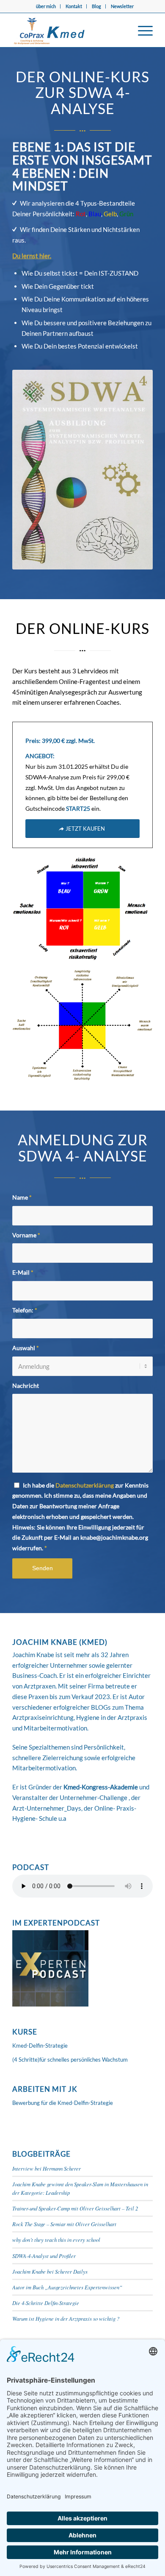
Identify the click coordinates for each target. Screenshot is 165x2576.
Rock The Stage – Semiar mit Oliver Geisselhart (64, 2224)
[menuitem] (46, 6)
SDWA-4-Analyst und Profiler (44, 2256)
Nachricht (26, 1386)
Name (22, 1197)
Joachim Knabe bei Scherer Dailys (50, 2271)
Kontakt (74, 6)
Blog (96, 6)
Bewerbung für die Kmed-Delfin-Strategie (63, 2103)
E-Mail (23, 1272)
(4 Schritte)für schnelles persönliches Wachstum (70, 2060)
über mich (46, 6)
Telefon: (25, 1310)
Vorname (26, 1235)
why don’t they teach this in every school (56, 2240)
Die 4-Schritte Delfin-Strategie (46, 2303)
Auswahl (26, 1348)
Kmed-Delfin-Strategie (40, 2046)
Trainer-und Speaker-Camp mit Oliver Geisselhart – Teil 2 (75, 2208)
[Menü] (141, 30)
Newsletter (122, 6)
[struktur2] (82, 1025)
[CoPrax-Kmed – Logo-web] (68, 30)
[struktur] (82, 908)
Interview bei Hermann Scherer (47, 2168)
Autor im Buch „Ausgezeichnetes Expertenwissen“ (67, 2287)
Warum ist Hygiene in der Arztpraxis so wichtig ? (66, 2318)
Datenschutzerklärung (85, 1485)
